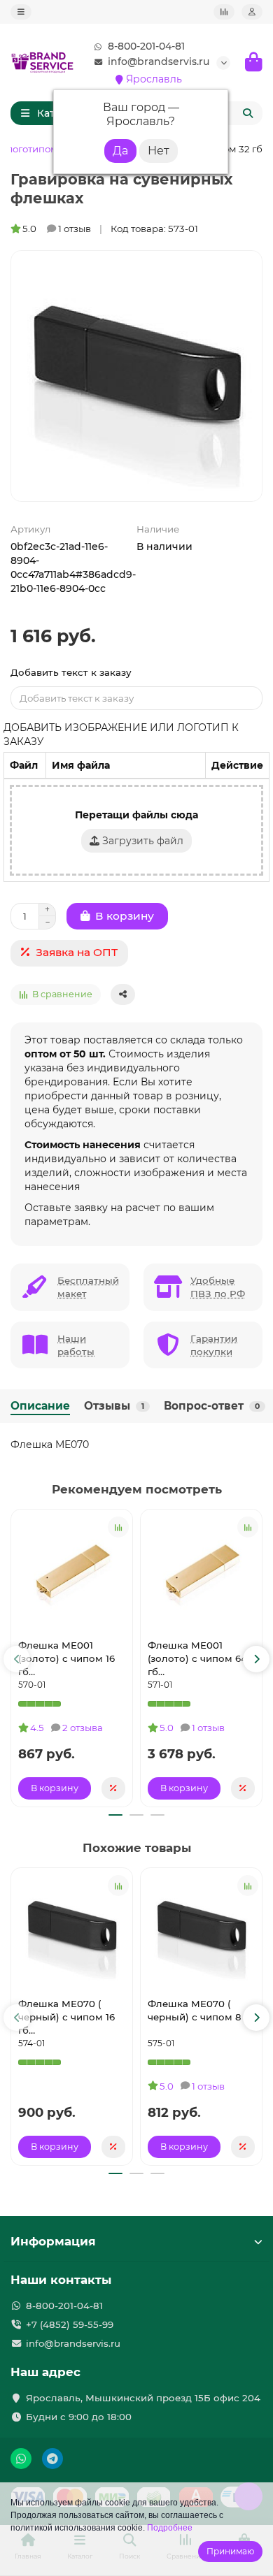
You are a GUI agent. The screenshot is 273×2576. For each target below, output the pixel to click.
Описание (40, 1406)
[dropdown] (21, 12)
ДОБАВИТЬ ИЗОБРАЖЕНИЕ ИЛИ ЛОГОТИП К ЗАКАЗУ (121, 735)
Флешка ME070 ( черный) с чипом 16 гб (66, 2017)
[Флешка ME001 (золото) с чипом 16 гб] (72, 1572)
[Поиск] (248, 113)
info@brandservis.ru (159, 61)
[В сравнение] (118, 1527)
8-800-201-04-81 (146, 46)
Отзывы (114, 1406)
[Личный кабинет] (252, 12)
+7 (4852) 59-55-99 (70, 2324)
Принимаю (230, 2551)
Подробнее (170, 2528)
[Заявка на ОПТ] (113, 1788)
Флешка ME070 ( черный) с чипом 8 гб (201, 2010)
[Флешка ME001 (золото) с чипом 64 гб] (201, 1572)
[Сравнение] (224, 12)
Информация (53, 2241)
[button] (17, 1659)
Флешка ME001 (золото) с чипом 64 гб (197, 1658)
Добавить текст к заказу (71, 672)
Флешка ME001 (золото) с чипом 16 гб (66, 1658)
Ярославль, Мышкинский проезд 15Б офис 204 (143, 2398)
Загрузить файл (141, 841)
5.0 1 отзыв (57, 229)
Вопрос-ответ (212, 1406)
